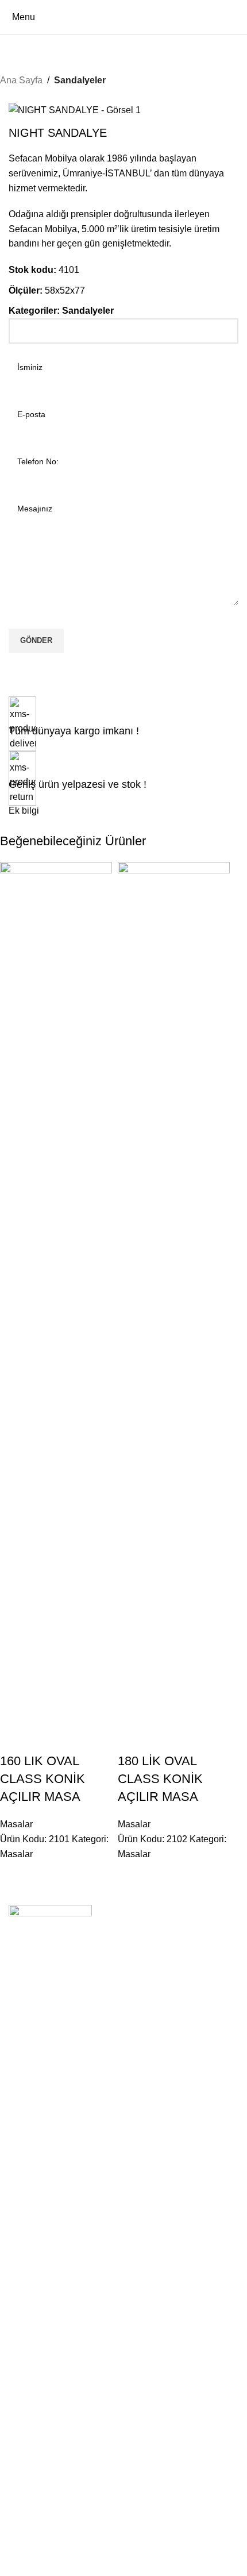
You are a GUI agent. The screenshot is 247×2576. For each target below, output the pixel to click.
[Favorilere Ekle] (76, 1738)
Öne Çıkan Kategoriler (61, 2262)
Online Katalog (35, 2231)
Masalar (16, 1824)
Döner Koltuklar (37, 2521)
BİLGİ (20, 2172)
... (12, 2372)
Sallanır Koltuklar (39, 2501)
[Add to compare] (14, 1738)
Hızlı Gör (45, 1738)
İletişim (21, 2211)
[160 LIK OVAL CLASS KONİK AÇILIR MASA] (56, 1292)
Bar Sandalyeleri (38, 2431)
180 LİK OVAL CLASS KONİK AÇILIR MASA (160, 1779)
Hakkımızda (30, 2192)
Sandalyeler (80, 80)
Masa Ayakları (34, 2321)
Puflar (19, 2450)
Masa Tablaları (35, 2341)
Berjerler (24, 2540)
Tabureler (26, 2411)
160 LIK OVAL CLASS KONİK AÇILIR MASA (43, 1779)
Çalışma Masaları (40, 2301)
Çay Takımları (34, 2560)
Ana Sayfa (21, 80)
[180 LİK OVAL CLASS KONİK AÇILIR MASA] (174, 1292)
